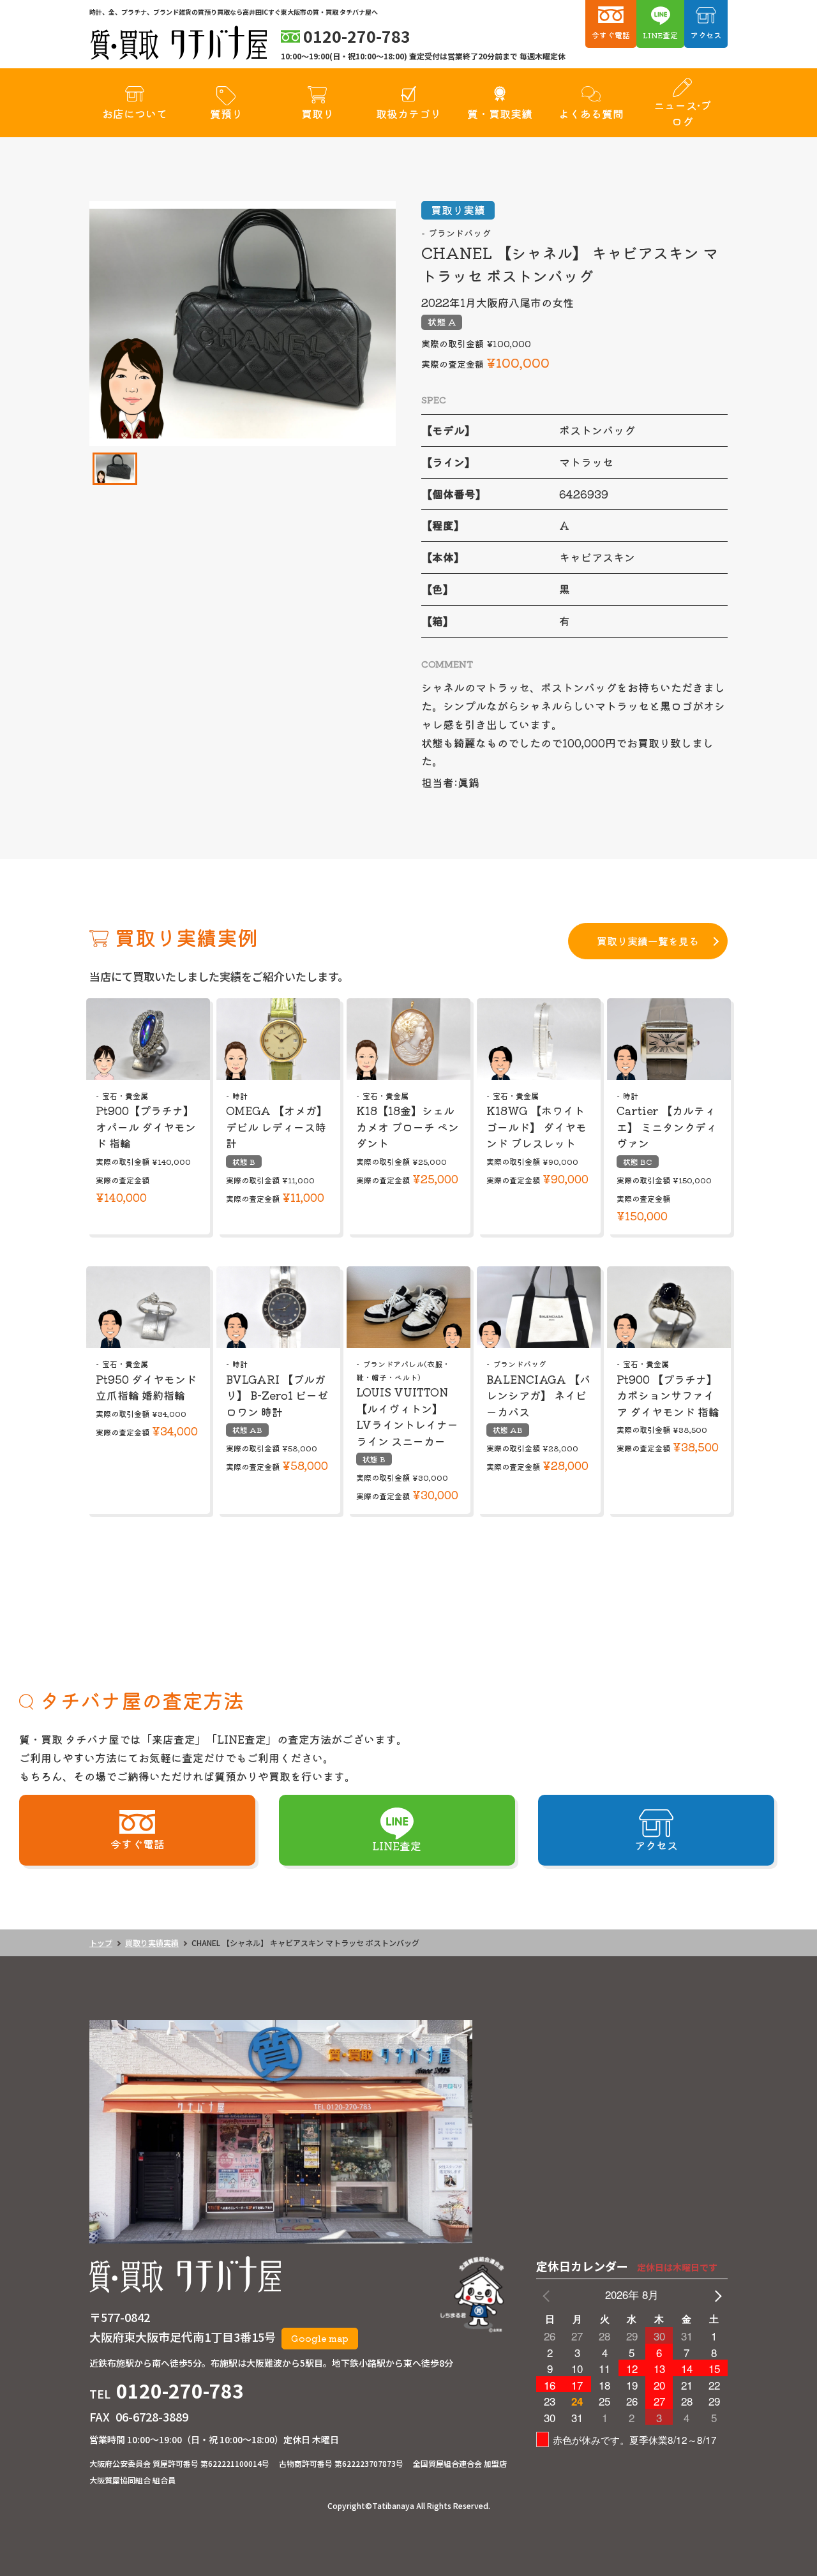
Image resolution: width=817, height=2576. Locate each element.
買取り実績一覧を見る (648, 941)
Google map (320, 2338)
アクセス (706, 35)
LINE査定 (660, 35)
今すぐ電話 (611, 35)
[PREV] (548, 2295)
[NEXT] (716, 2295)
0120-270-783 (180, 2390)
